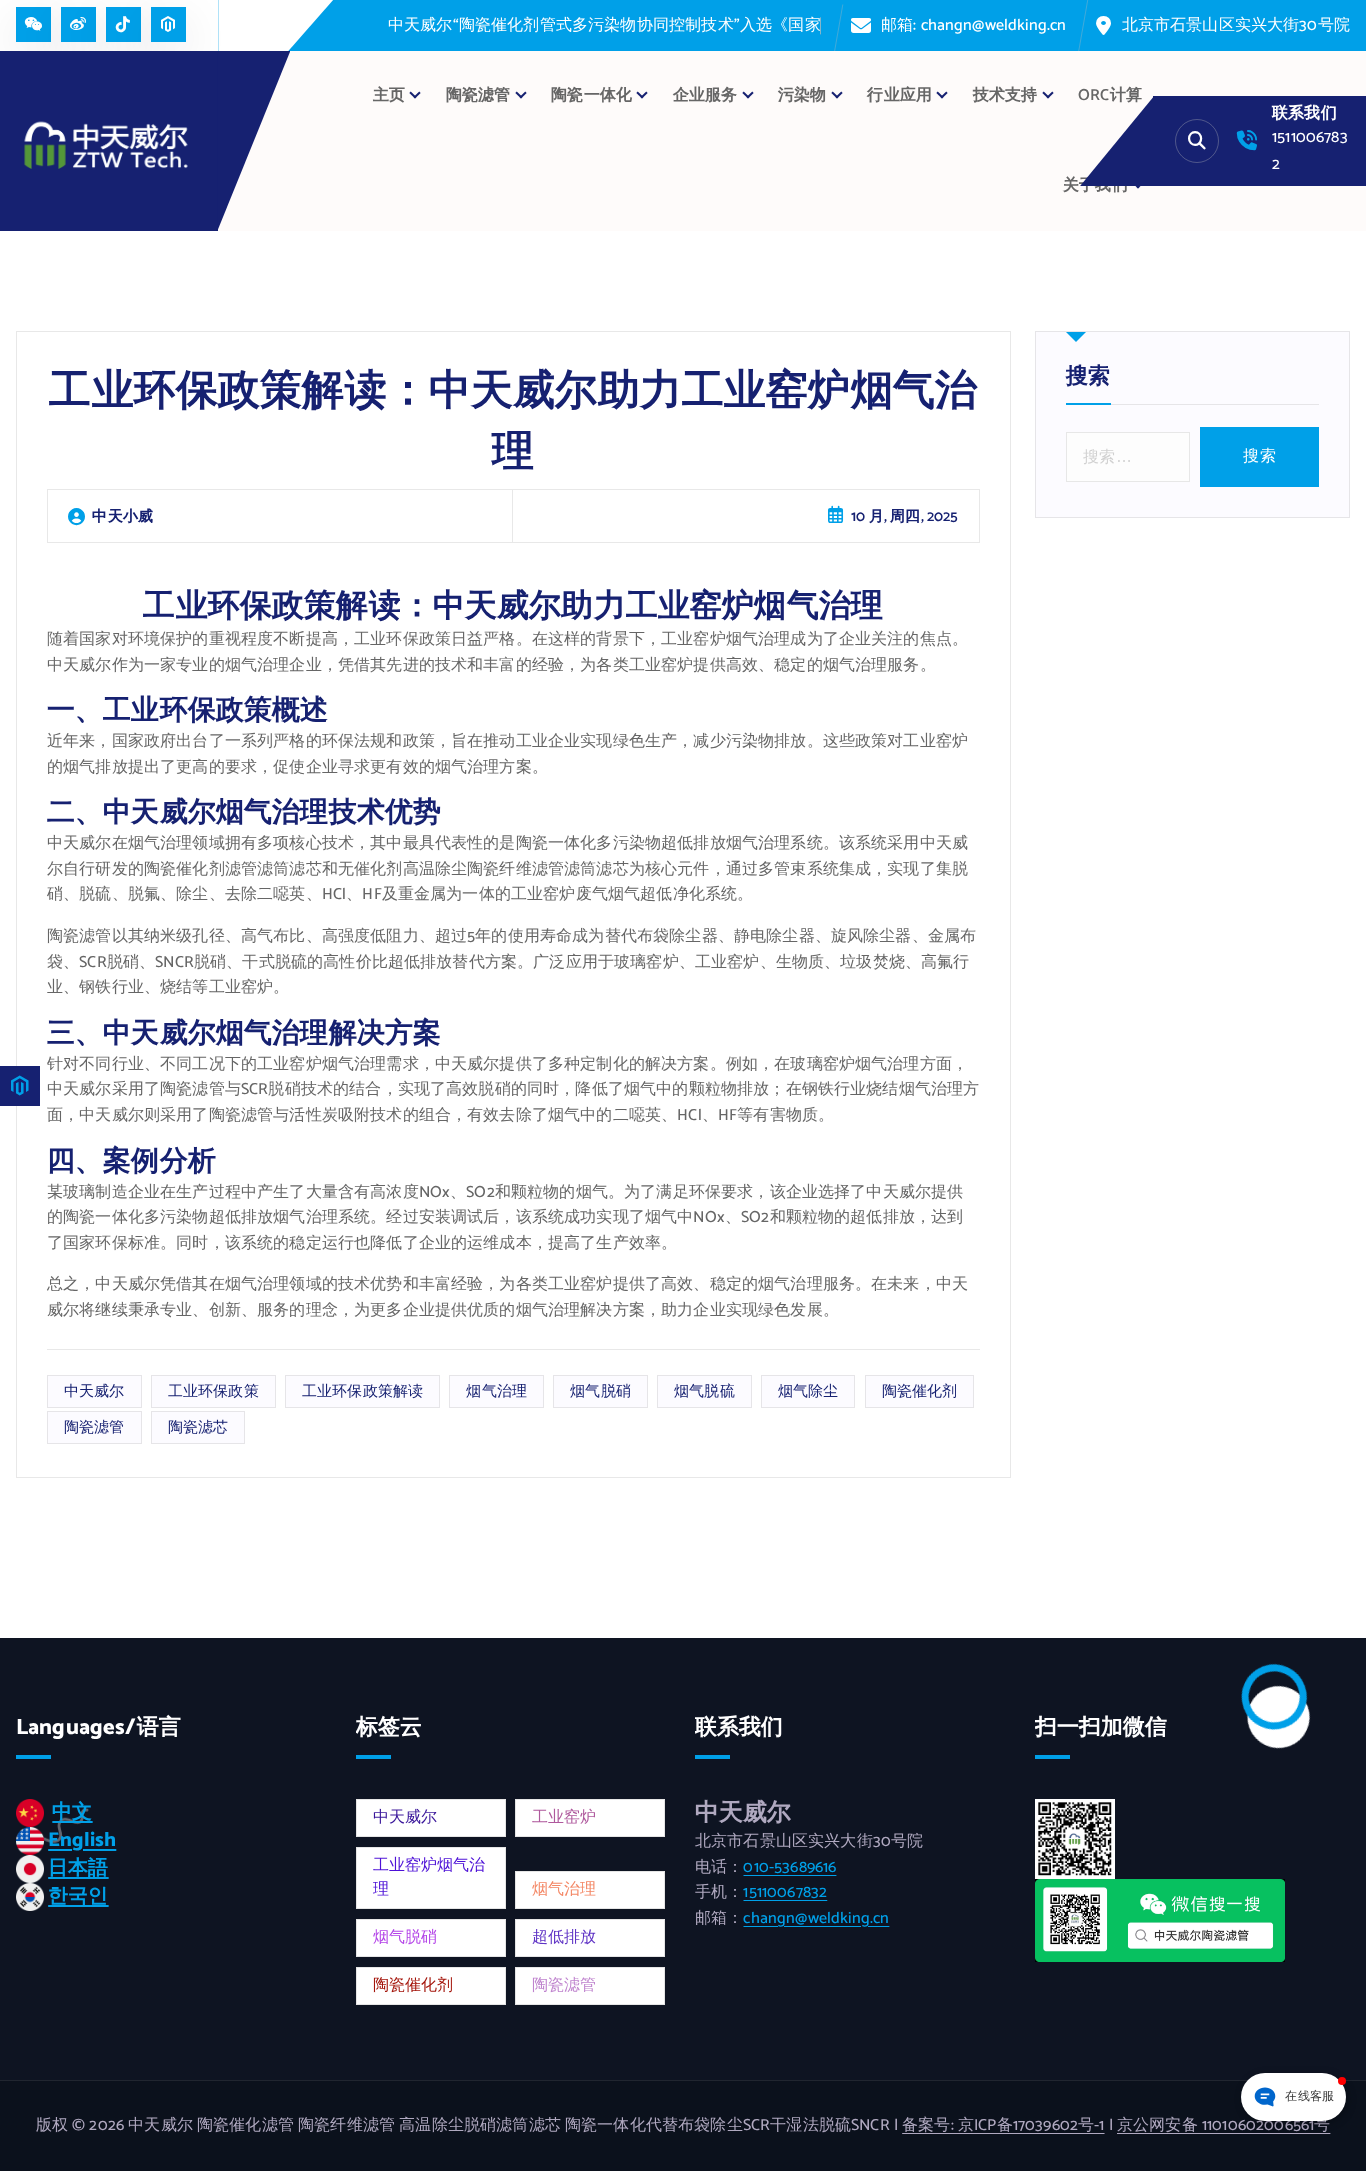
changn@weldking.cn (816, 1918)
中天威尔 (94, 1391)
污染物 (802, 95)
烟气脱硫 (704, 1391)
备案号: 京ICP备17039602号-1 (1003, 2125)
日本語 (78, 1868)
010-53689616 (789, 1867)
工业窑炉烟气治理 (429, 1877)
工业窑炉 (564, 1817)
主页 (389, 95)
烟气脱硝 (600, 1391)
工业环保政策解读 (362, 1391)
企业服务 (705, 95)
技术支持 (1005, 95)
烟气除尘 (808, 1391)
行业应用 (899, 95)
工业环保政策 (213, 1391)
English (82, 1840)
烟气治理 (496, 1391)
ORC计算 (1110, 95)
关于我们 (1095, 185)
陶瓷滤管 (94, 1427)
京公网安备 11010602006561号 (1223, 2125)
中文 (72, 1812)
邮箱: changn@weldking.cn (974, 25)
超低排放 (564, 1937)
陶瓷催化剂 (920, 1391)
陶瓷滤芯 (198, 1427)
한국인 (78, 1896)
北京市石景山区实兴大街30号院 (1236, 25)
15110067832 (785, 1892)
